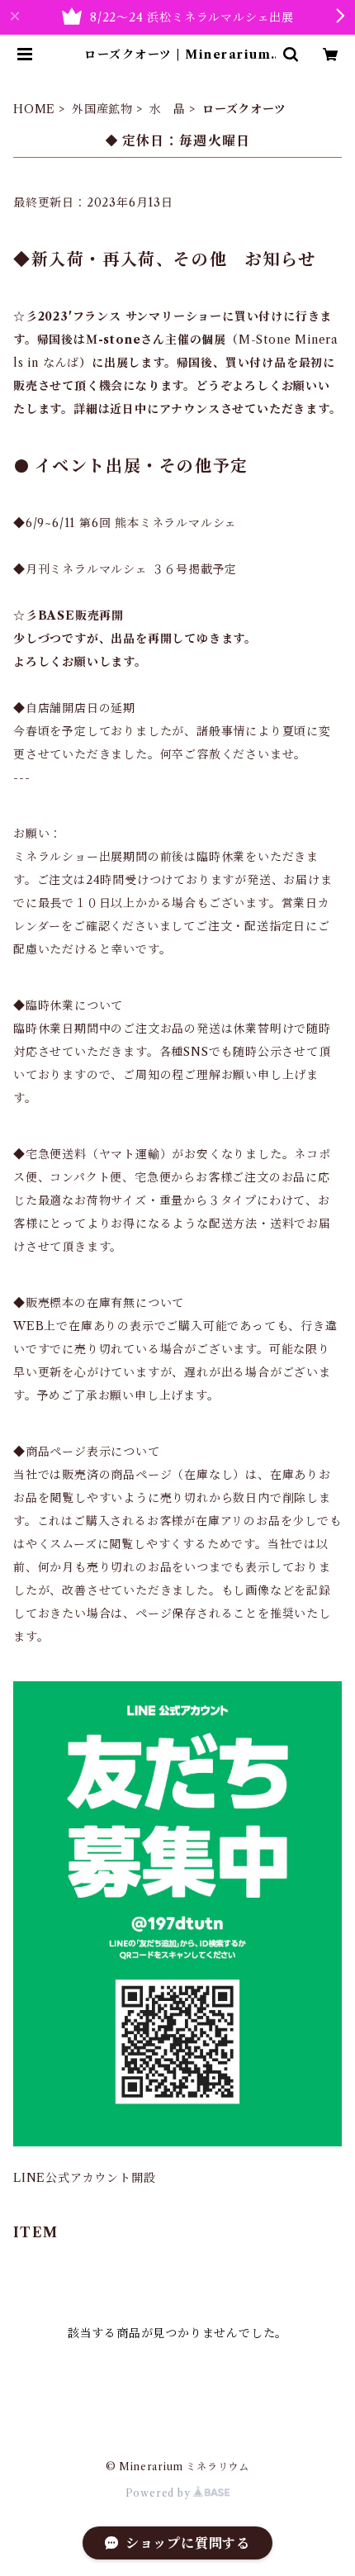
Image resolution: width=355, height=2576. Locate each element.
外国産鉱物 (102, 109)
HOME (34, 109)
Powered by (160, 2493)
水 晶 (168, 109)
